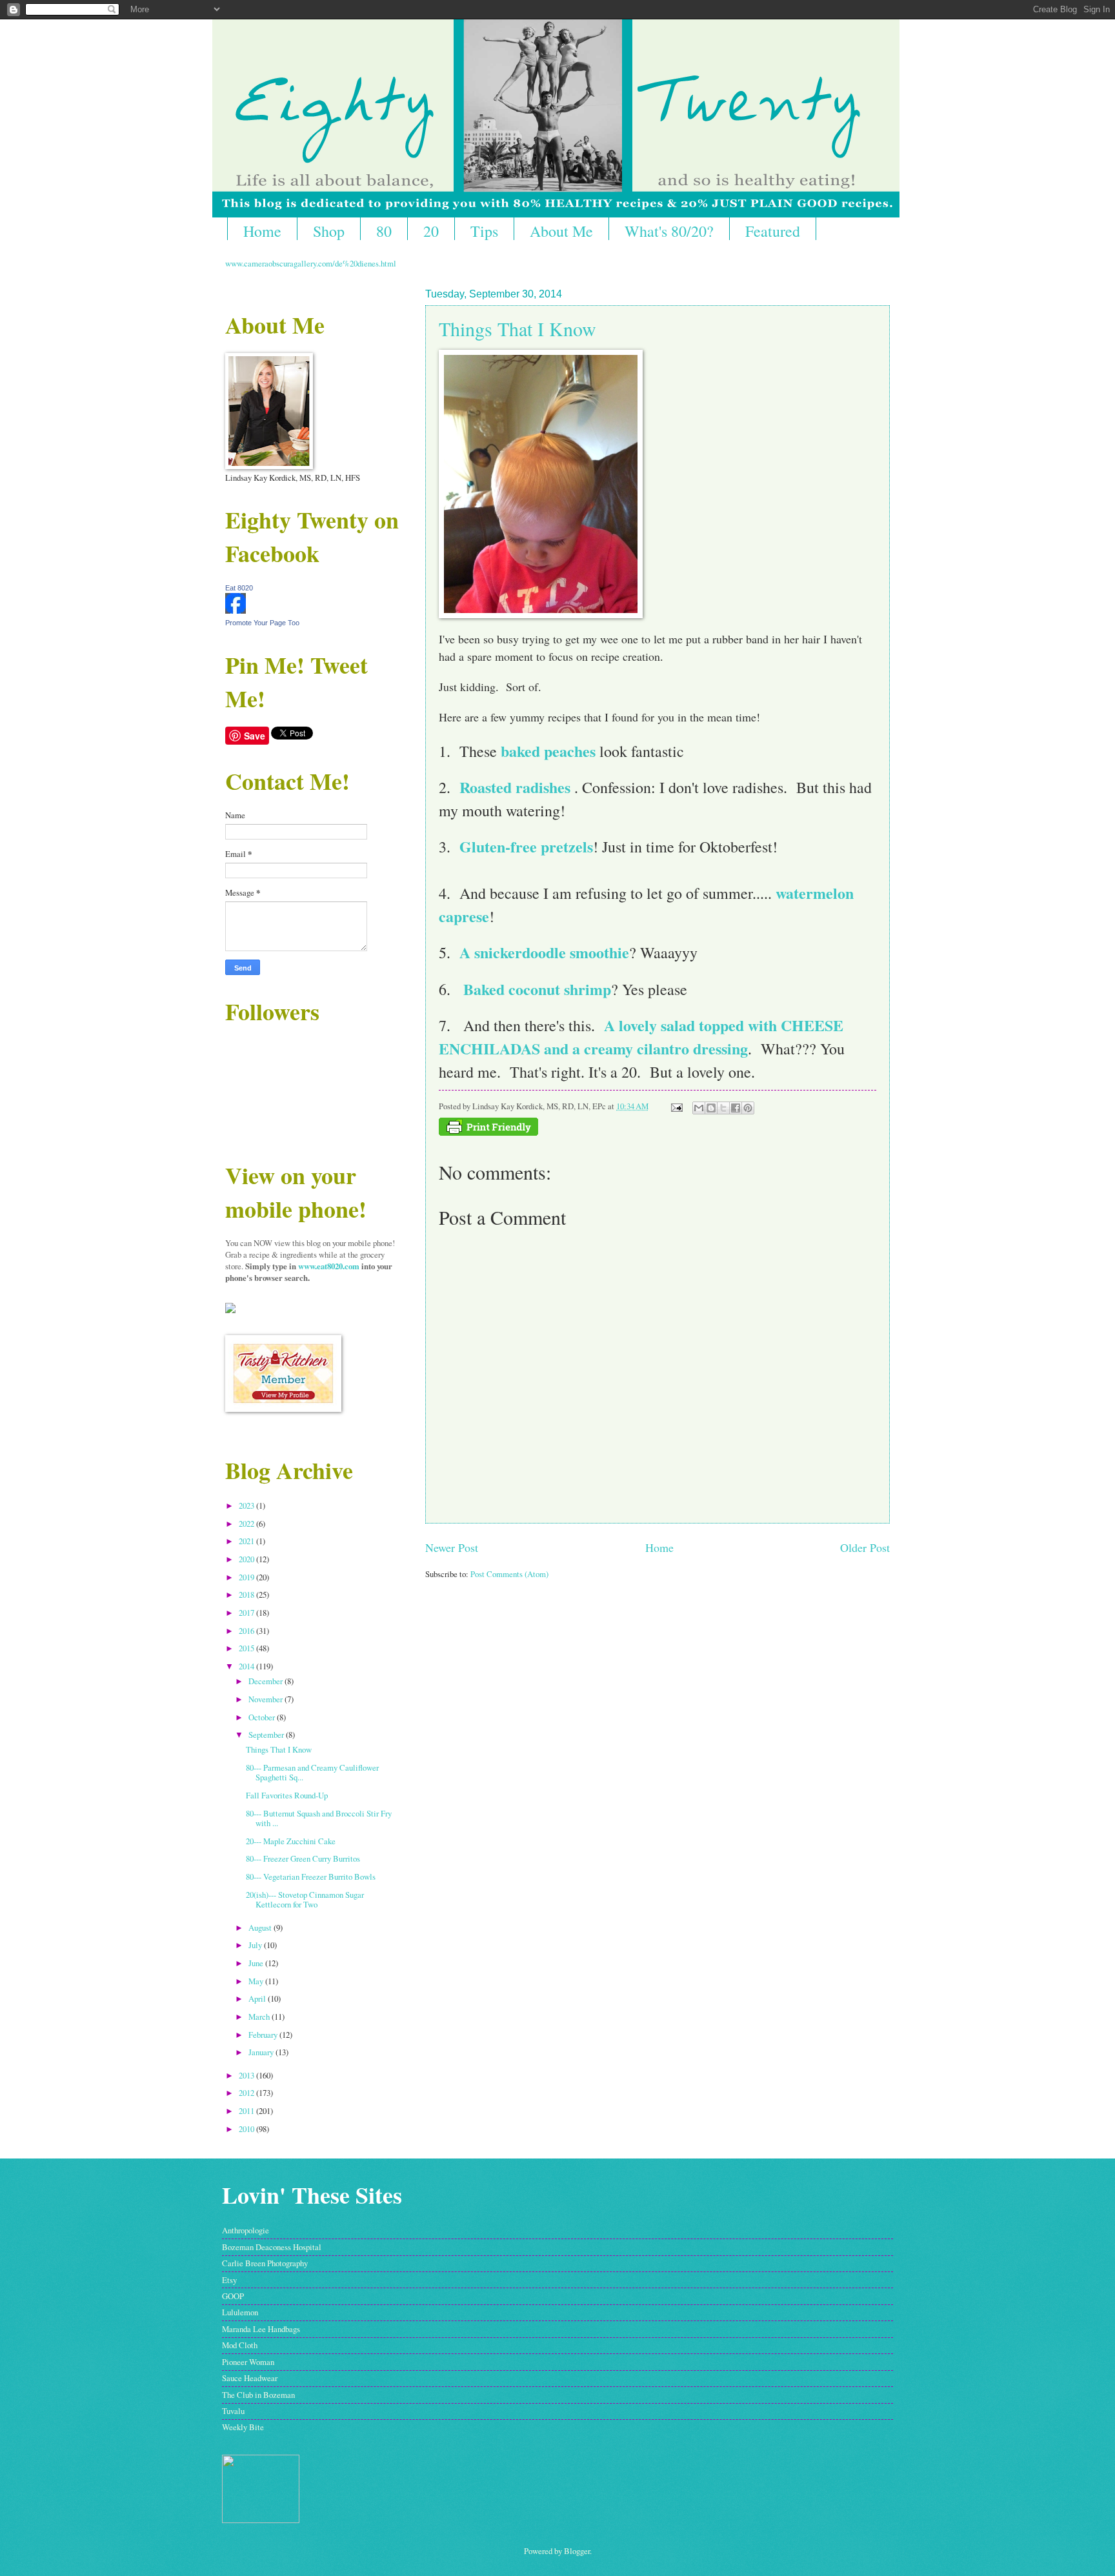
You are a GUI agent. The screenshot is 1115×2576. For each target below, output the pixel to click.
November (266, 1699)
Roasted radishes (515, 787)
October (263, 1717)
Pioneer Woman (248, 2362)
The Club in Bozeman (258, 2395)
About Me (561, 231)
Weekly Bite (243, 2427)
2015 (247, 1648)
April (258, 1998)
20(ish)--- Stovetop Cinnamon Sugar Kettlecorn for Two (305, 1899)
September (267, 1735)
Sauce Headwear (250, 2378)
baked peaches (548, 751)
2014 (247, 1666)
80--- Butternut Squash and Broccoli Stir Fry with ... (319, 1818)
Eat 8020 (239, 588)
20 (431, 231)
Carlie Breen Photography (265, 2263)
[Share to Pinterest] (748, 1108)
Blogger (577, 2551)
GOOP (233, 2296)
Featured (773, 231)
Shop (329, 231)
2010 (247, 2129)
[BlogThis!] (711, 1108)
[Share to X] (723, 1108)
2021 (247, 1541)
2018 (247, 1595)
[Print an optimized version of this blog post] (488, 1132)
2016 (247, 1631)
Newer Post (452, 1547)
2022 (247, 1524)
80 (384, 231)
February (264, 2035)
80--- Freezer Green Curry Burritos (303, 1858)
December (266, 1681)
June (257, 1963)
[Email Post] (676, 1106)
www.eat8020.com (329, 1266)
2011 (247, 2111)
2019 (247, 1577)
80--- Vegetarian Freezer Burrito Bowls (311, 1877)
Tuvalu (233, 2411)
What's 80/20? (669, 231)
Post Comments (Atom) (509, 1574)
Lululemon (240, 2312)
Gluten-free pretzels (526, 846)
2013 (247, 2075)
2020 (247, 1559)
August (261, 1927)
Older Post (865, 1547)
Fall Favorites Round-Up (287, 1795)
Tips (484, 231)
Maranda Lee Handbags (261, 2329)
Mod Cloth (240, 2345)
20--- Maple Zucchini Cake (291, 1841)
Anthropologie (246, 2230)
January (262, 2052)
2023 (247, 1505)
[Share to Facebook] (736, 1108)
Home (262, 231)
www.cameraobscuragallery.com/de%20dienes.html (311, 263)
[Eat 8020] (236, 610)
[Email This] (699, 1108)
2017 (247, 1613)
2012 (247, 2093)
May (257, 1981)
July (256, 1945)
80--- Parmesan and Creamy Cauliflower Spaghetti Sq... (312, 1772)
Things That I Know (517, 328)
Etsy (229, 2280)
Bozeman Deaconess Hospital (272, 2247)
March (260, 2017)
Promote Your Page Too (262, 623)
